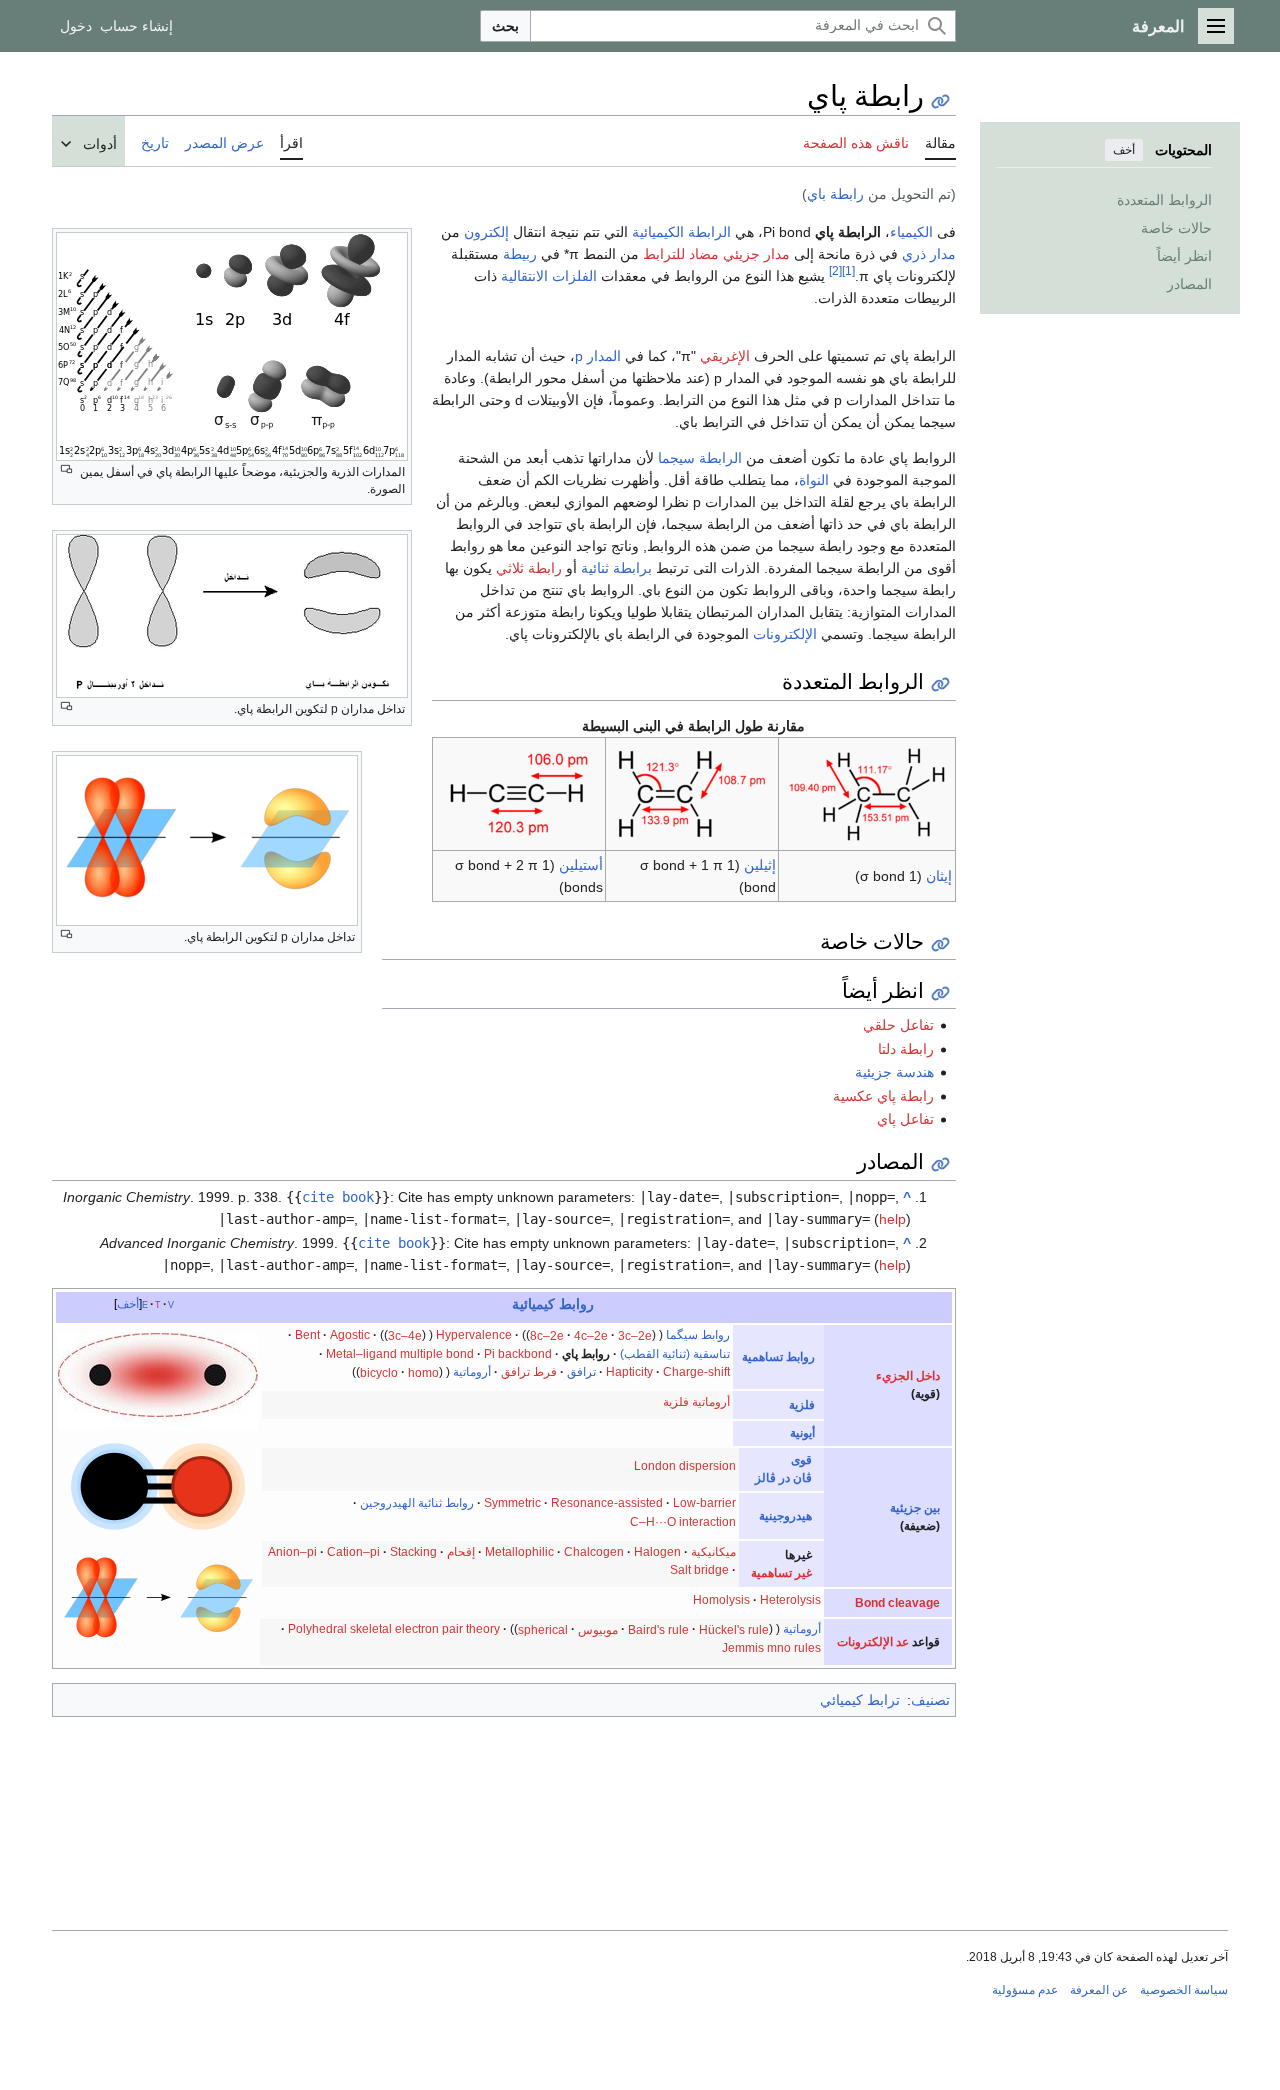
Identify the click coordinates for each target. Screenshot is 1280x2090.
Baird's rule (658, 1629)
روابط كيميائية (553, 1304)
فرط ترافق (529, 1372)
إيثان (939, 876)
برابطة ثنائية (616, 568)
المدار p (598, 356)
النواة (814, 480)
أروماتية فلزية (696, 1402)
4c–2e (591, 1335)
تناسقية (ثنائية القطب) (675, 1354)
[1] (848, 270)
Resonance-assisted (607, 1503)
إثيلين (760, 865)
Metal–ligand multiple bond (400, 1354)
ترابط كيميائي (860, 1700)
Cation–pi (353, 1552)
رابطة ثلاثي (529, 568)
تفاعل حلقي (898, 1025)
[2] (835, 270)
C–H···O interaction (683, 1522)
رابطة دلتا (906, 1049)
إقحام (461, 1552)
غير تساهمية (781, 1573)
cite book (338, 1197)
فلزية (802, 1405)
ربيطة (520, 254)
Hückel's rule (734, 1629)
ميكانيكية (713, 1552)
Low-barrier (704, 1503)
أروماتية (472, 1372)
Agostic (350, 1335)
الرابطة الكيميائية (681, 232)
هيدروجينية (785, 1516)
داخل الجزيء (908, 1376)
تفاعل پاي (905, 1119)
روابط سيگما (698, 1335)
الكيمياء (911, 232)
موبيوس (598, 1629)
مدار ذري (929, 254)
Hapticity (629, 1372)
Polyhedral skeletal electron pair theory (394, 1629)
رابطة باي (835, 194)
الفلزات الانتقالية (549, 276)
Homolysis (721, 1600)
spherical (543, 1629)
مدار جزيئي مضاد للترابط (716, 254)
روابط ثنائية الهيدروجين (417, 1503)
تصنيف (930, 1700)
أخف (1124, 150)
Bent (307, 1335)
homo (423, 1372)
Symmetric (512, 1503)
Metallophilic (519, 1552)
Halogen (657, 1552)
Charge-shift (696, 1372)
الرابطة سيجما (700, 458)
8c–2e (547, 1335)
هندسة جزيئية (894, 1072)
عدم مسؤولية (1025, 1990)
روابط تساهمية (778, 1357)
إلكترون (486, 232)
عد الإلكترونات (873, 1642)
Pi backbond (518, 1354)
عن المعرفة (1099, 1990)
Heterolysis (790, 1600)
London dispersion (685, 1466)
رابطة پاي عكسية (883, 1096)
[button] (1216, 26)
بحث (505, 26)
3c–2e (635, 1335)
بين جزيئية (915, 1508)
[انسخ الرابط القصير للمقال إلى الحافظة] (940, 101)
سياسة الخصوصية (1184, 1990)
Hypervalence (474, 1335)
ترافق (581, 1372)
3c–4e (405, 1335)
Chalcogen (594, 1552)
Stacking (413, 1552)
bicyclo (379, 1372)
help (892, 1219)
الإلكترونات (785, 634)
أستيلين (581, 865)
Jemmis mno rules (771, 1648)
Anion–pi (292, 1552)
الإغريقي (725, 356)
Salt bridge (699, 1570)
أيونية (802, 1433)
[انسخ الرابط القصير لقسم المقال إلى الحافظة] (940, 684)
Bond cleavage (897, 1603)
